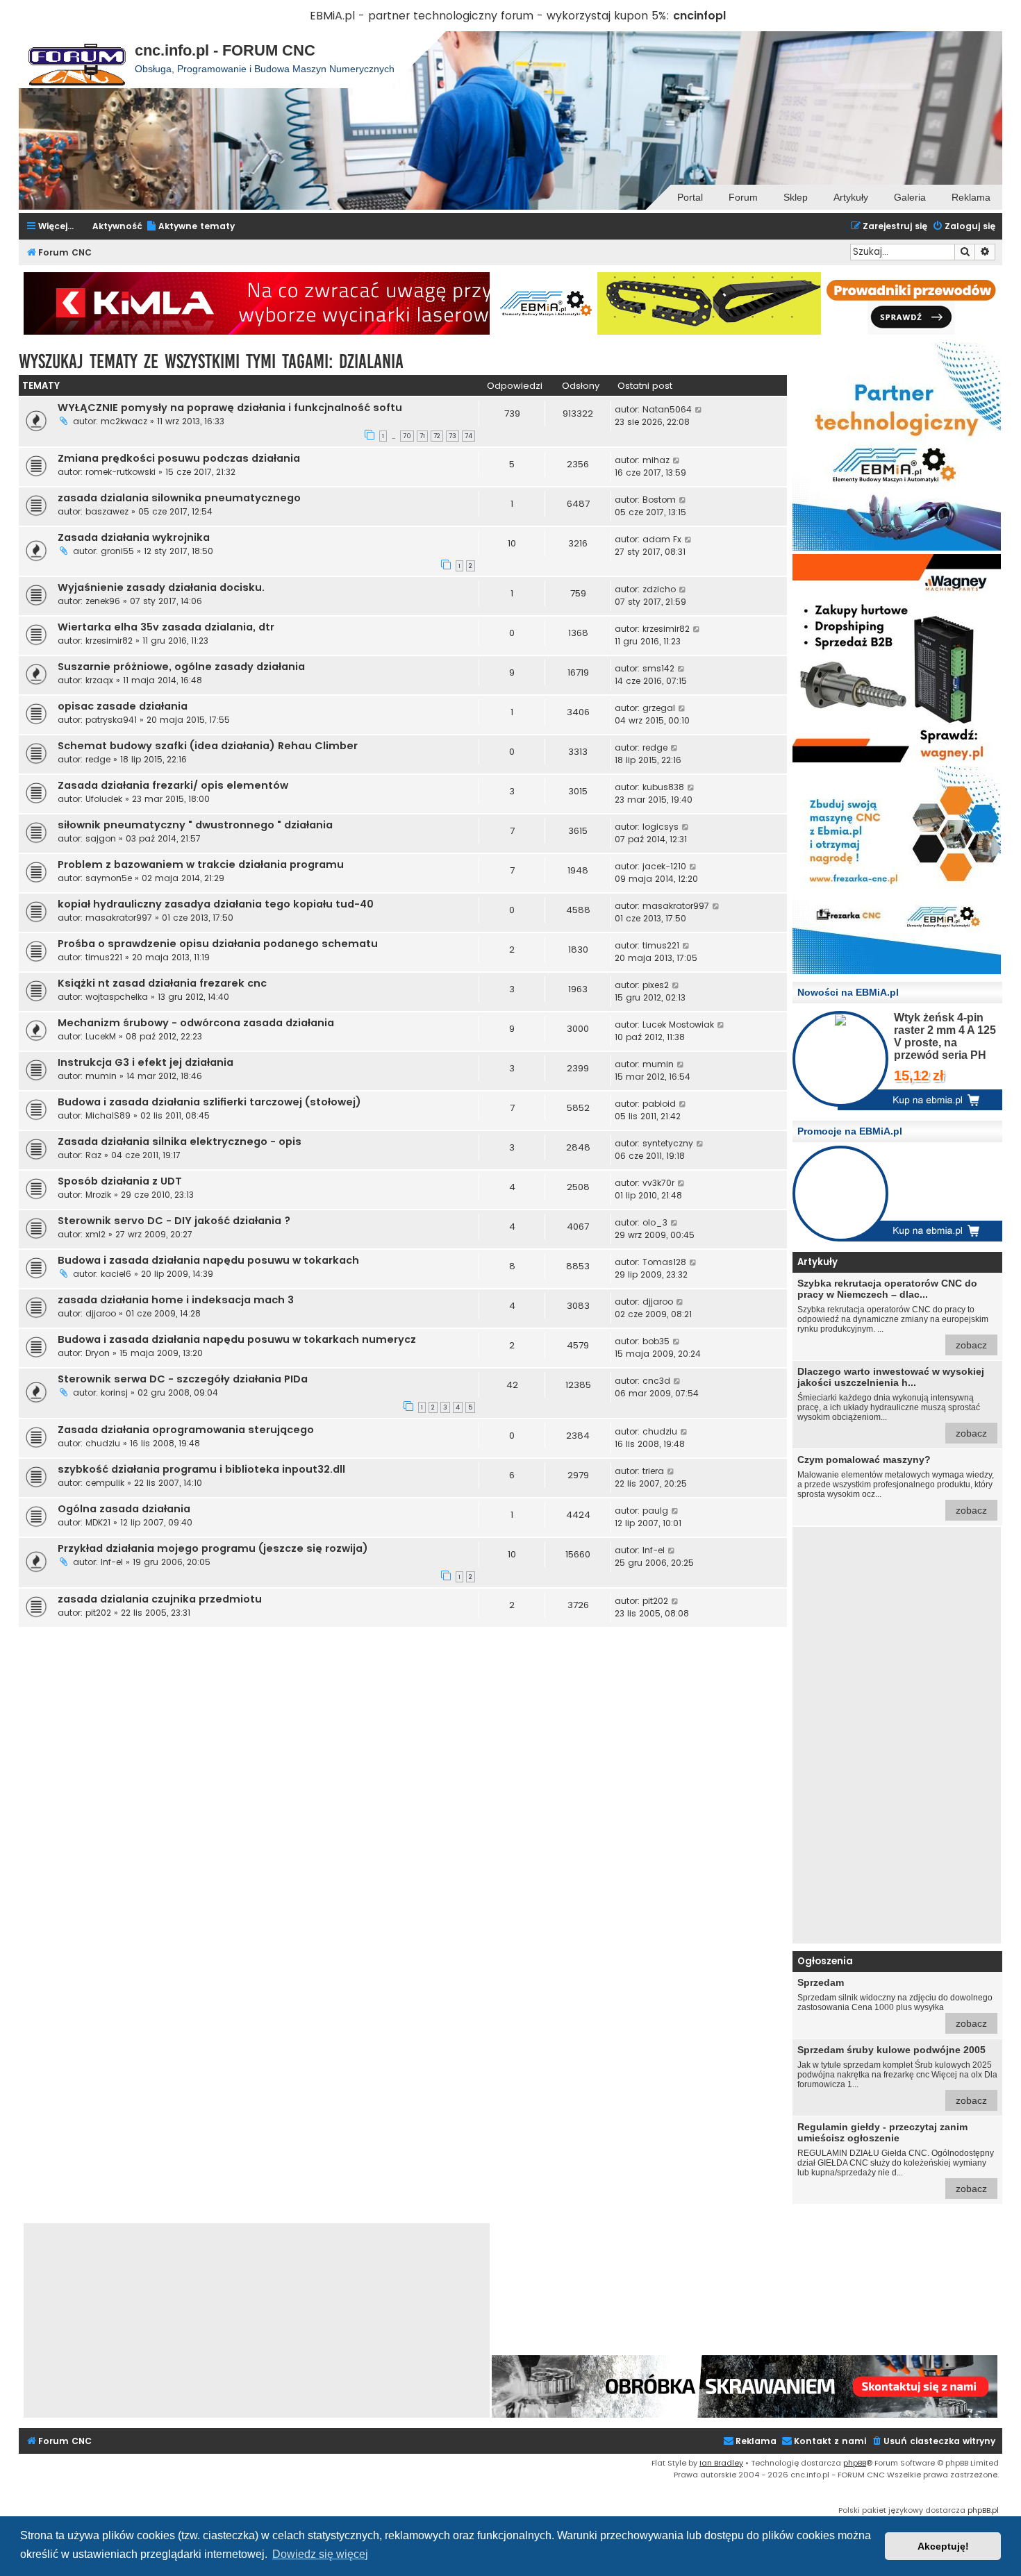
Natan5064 (667, 409)
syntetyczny (668, 1143)
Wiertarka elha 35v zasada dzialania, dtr (166, 627)
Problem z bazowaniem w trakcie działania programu (201, 864)
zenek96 (103, 601)
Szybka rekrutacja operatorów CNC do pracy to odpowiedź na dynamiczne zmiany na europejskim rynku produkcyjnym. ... (893, 1314)
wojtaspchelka (117, 997)
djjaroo (101, 1313)
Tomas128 (664, 1262)
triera (653, 1471)
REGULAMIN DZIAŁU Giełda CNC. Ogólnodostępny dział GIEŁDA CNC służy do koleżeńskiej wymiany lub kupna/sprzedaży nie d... (896, 2158)
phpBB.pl (983, 2510)
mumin (101, 1076)
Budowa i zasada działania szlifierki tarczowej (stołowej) (209, 1102)
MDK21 (98, 1522)
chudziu (103, 1443)
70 (407, 436)
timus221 (104, 957)
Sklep (796, 197)
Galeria (910, 197)
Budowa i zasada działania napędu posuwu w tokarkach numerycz (237, 1339)
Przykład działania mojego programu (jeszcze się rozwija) (213, 1548)
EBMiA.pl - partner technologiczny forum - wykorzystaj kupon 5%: (490, 16)
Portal (690, 197)
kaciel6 (116, 1274)
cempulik (105, 1483)
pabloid (659, 1104)
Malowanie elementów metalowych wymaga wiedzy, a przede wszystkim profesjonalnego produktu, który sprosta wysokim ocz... (896, 1485)
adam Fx (662, 539)
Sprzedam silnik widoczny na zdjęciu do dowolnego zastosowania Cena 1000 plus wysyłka (895, 2003)
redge (98, 759)
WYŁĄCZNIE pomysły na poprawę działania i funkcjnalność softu (230, 408)
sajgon (101, 838)
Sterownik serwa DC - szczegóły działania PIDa (183, 1379)
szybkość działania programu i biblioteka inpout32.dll (201, 1469)
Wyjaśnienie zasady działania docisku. (161, 587)
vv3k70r (658, 1183)
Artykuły (851, 197)
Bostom (659, 500)
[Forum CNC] (77, 60)
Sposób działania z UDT (120, 1181)
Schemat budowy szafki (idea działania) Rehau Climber (208, 746)
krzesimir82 (109, 641)
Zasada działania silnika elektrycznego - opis (180, 1141)
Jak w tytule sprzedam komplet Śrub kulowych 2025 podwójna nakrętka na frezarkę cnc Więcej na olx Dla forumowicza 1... (897, 2075)
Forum (743, 197)
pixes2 (656, 985)
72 (437, 436)
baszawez (107, 511)
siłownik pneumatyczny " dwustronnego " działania (195, 825)
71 (422, 436)
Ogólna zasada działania (124, 1509)
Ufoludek (104, 799)
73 (453, 436)
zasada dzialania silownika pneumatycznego (179, 498)
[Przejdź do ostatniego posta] (699, 410)
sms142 (658, 668)
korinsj (114, 1392)
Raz (93, 1155)
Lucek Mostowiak (678, 1024)
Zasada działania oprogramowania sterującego (186, 1430)
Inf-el (112, 1562)
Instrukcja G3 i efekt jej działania (146, 1062)
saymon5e (109, 878)
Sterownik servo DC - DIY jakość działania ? (174, 1221)
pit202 (98, 1613)
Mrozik (98, 1195)
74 (468, 436)
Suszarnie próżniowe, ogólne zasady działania (181, 667)
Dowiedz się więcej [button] (320, 2554)
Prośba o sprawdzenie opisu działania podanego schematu (218, 944)
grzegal (659, 708)
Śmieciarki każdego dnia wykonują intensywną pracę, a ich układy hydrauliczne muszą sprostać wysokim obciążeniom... (892, 1402)
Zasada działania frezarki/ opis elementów (173, 785)
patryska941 (111, 720)
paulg (655, 1511)
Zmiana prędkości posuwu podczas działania (179, 458)
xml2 (96, 1234)
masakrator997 (119, 918)
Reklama (971, 197)
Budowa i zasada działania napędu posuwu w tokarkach (208, 1260)
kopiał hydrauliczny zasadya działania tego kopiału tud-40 (216, 904)
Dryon (98, 1353)
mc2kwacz (124, 421)
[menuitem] (190, 227)
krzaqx (99, 680)
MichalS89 (108, 1115)
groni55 (117, 551)
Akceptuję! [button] (943, 2546)
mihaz (656, 460)
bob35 (656, 1341)
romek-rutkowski (121, 472)
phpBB (855, 2463)
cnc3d (656, 1381)
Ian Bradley (721, 2463)
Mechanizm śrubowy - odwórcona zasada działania (196, 1023)
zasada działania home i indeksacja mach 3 (176, 1300)
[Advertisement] (897, 1735)
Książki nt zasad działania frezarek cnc (162, 983)
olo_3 (655, 1222)
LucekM (101, 1036)
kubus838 (663, 787)
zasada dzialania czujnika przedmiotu (160, 1599)
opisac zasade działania (123, 706)
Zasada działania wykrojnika (134, 537)
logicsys (661, 827)
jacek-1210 (664, 866)
